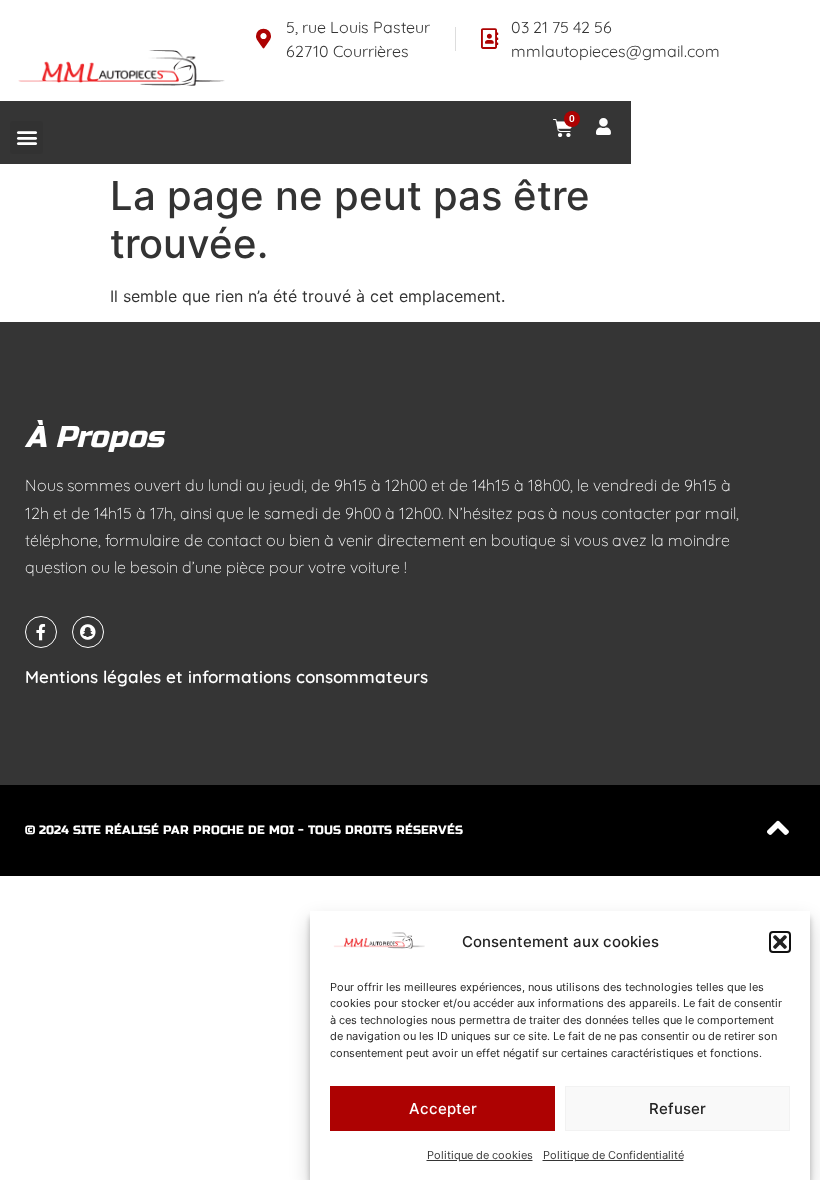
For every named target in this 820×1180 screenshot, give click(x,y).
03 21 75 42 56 (561, 27)
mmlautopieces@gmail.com (615, 51)
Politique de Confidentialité (613, 1155)
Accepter (443, 1108)
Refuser (677, 1108)
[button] (780, 942)
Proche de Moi (243, 830)
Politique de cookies (480, 1155)
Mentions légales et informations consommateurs (226, 676)
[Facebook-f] (41, 632)
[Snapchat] (88, 632)
